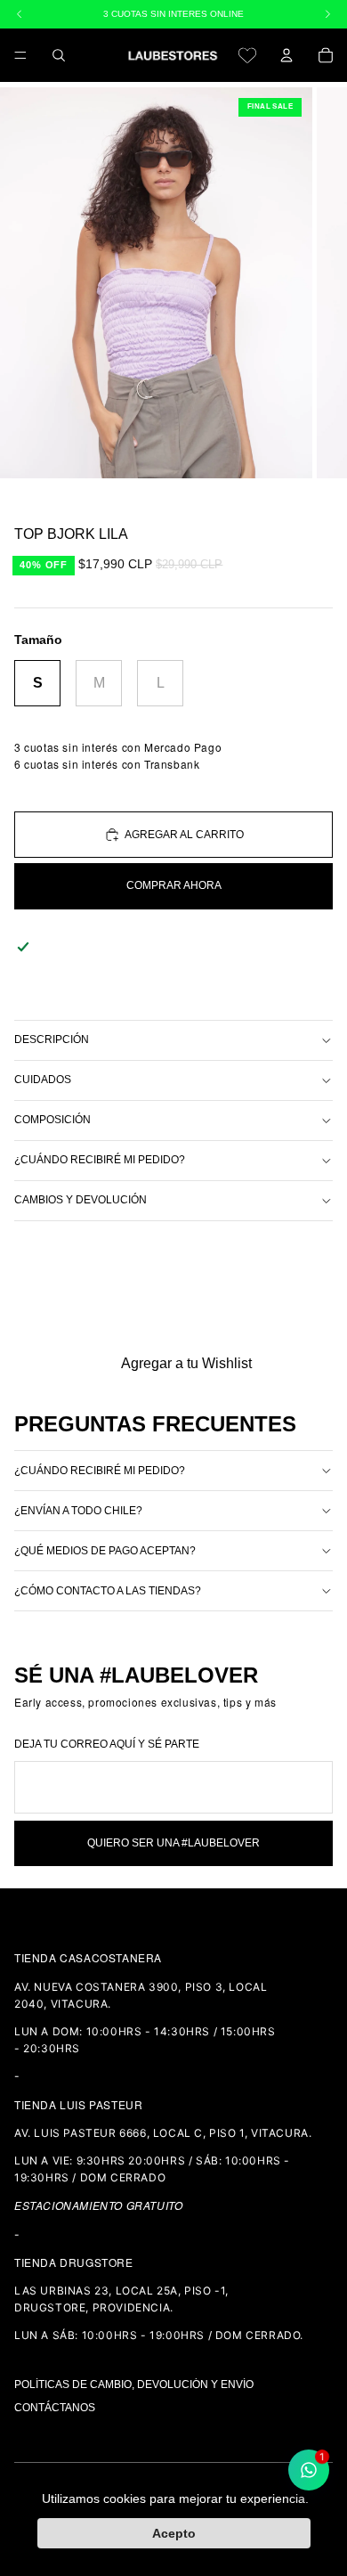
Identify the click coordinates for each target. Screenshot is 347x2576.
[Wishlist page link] (247, 55)
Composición (52, 1120)
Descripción (52, 1039)
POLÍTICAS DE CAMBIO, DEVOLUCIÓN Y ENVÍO (134, 2384)
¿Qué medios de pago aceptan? (105, 1551)
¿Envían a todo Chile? (78, 1511)
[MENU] (20, 55)
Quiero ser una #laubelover (173, 1843)
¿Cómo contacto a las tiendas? (108, 1591)
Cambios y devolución (81, 1200)
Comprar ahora (174, 885)
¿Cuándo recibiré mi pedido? (100, 1160)
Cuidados (43, 1080)
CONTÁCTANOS (55, 2408)
